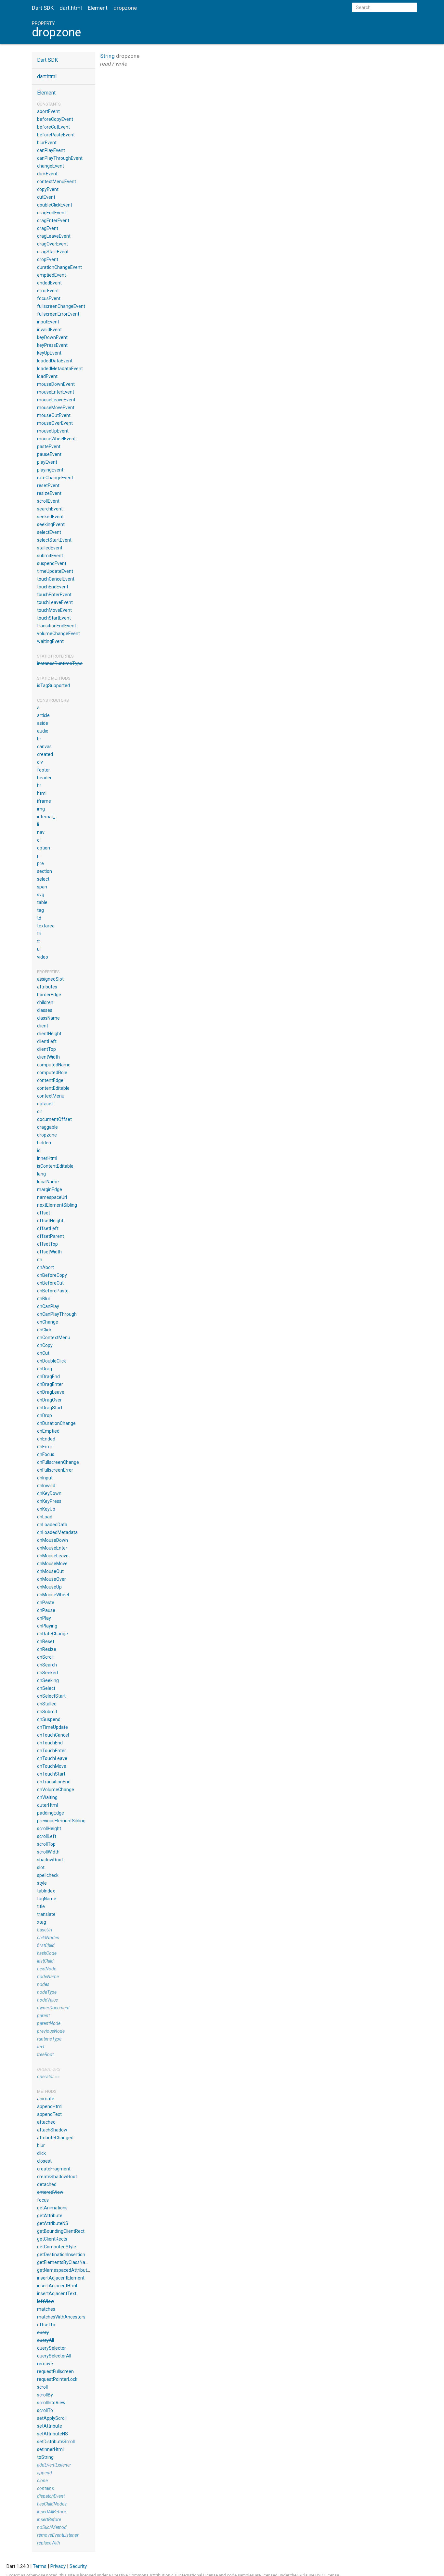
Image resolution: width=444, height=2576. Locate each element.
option (44, 848)
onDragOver (49, 1400)
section (45, 871)
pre (40, 863)
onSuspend (49, 1719)
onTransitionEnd (54, 1782)
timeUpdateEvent (55, 571)
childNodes (48, 1938)
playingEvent (50, 470)
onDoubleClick (52, 1361)
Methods (47, 2091)
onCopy (45, 1345)
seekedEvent (50, 517)
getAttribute (50, 2216)
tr (39, 941)
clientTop (46, 1049)
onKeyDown (49, 1493)
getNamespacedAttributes (65, 2270)
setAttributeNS (52, 2434)
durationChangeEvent (59, 267)
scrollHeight (49, 1828)
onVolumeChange (56, 1790)
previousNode (51, 2031)
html (42, 793)
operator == (48, 2077)
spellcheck (48, 1875)
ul (39, 949)
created (45, 754)
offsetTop (47, 1244)
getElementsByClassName (65, 2262)
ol (39, 840)
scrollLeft (47, 1836)
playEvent (47, 462)
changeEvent (51, 166)
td (39, 918)
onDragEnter (50, 1384)
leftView (46, 2301)
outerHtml (47, 1805)
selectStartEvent (54, 540)
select (43, 879)
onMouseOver (52, 1579)
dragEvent (48, 228)
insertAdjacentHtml (57, 2286)
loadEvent (47, 376)
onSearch (47, 1665)
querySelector (52, 2348)
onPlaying (47, 1626)
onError (45, 1447)
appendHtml (50, 2106)
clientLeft (47, 1041)
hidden (44, 1143)
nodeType (47, 1992)
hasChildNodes (52, 2504)
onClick (44, 1330)
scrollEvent (48, 501)
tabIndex (46, 1891)
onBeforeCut (50, 1283)
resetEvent (48, 485)
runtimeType (49, 2039)
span (42, 887)
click (41, 2153)
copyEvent (48, 189)
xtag (42, 1922)
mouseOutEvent (54, 415)
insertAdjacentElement (61, 2278)
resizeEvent (49, 493)
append (45, 2473)
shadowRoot (50, 1860)
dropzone (47, 1135)
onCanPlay (48, 1306)
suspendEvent (52, 563)
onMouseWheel (53, 1595)
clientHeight (49, 1034)
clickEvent (47, 174)
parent (43, 2016)
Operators (49, 2069)
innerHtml (47, 1158)
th (39, 934)
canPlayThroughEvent (60, 158)
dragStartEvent (53, 252)
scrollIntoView (51, 2403)
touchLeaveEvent (55, 602)
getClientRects (52, 2239)
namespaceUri (52, 1197)
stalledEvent (50, 548)
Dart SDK (43, 8)
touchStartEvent (54, 618)
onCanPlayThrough (57, 1314)
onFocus (46, 1454)
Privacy (58, 2566)
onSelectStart (51, 1696)
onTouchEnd (50, 1743)
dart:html (71, 8)
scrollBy (45, 2395)
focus (43, 2200)
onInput (45, 1478)
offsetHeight (50, 1221)
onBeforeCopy (52, 1275)
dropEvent (48, 259)
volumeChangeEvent (59, 634)
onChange (48, 1322)
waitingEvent (50, 641)
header (44, 778)
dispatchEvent (51, 2496)
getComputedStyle (57, 2247)
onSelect (46, 1688)
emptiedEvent (52, 275)
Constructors (53, 700)
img (41, 809)
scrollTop (46, 1844)
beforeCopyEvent (55, 119)
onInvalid (46, 1486)
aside (43, 723)
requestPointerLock (57, 2379)
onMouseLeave (53, 1556)
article (43, 715)
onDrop (45, 1415)
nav (41, 832)
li (38, 824)
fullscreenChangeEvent (61, 306)
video (43, 957)
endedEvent (49, 283)
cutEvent (46, 197)
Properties (48, 972)
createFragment (54, 2169)
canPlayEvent (51, 150)
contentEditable (53, 1088)
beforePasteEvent (56, 135)
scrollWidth (48, 1852)
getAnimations (52, 2208)
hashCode (47, 1953)
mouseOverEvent (55, 423)
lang (41, 1174)
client (43, 1026)
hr (39, 785)
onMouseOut (50, 1571)
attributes (47, 987)
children (45, 1002)
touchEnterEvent (54, 595)
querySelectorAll (54, 2356)
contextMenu (51, 1096)
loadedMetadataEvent (60, 369)
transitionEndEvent (57, 626)
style (42, 1883)
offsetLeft (48, 1228)
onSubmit (47, 1712)
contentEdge (50, 1080)
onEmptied (48, 1431)
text (41, 2047)
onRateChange (52, 1634)
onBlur (44, 1299)
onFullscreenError (55, 1470)
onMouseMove (52, 1564)
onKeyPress (49, 1501)
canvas (44, 747)
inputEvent (48, 322)
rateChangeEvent (55, 478)
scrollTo (45, 2410)
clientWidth (48, 1057)
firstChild (46, 1945)
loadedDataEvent (55, 361)
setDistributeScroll (56, 2442)
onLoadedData (52, 1525)
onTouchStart (51, 1774)
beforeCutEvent (53, 127)
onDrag (45, 1369)
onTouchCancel (53, 1735)
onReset (46, 1641)
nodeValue (47, 2000)
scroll (42, 2387)
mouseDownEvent (56, 384)
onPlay (44, 1618)
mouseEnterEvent (56, 392)
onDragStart (50, 1408)
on (40, 1260)
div (40, 762)
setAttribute (50, 2426)
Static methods (54, 678)
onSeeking (48, 1680)
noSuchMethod (52, 2527)
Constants (49, 104)
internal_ (46, 817)
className (48, 1018)
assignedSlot (50, 979)
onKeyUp (46, 1509)
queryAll (46, 2340)
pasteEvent (49, 446)
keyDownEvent (52, 337)
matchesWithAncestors (61, 2317)
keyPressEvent (52, 345)
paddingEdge (51, 1813)
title (41, 1906)
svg (41, 895)
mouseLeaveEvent (56, 400)
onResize (47, 1649)
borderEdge (49, 995)
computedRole (52, 1073)
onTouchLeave (52, 1758)
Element (98, 8)
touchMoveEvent (54, 610)
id (39, 1150)
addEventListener (54, 2465)
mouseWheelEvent (56, 439)
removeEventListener (58, 2535)
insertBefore (49, 2519)
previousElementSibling (61, 1821)
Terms (40, 2566)
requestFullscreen (55, 2371)
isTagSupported (53, 685)
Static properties (55, 656)
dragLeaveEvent (54, 236)
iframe (44, 801)
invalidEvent (49, 330)
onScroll (45, 1657)
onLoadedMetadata (57, 1532)
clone (42, 2481)
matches (46, 2309)
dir (40, 1112)
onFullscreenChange (58, 1462)
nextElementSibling (57, 1205)
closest (44, 2161)
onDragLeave (51, 1392)
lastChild (45, 1961)
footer (44, 770)
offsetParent (51, 1236)
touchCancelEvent (56, 579)
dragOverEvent (52, 244)
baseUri (45, 1930)
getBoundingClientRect (61, 2231)
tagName (47, 1899)
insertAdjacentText (57, 2293)
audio (43, 731)
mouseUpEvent (53, 431)
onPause (46, 1610)
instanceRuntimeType (60, 663)
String (107, 56)
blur (41, 2145)
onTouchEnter (52, 1751)
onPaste (46, 1602)
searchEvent (50, 509)
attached (46, 2122)
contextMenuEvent (57, 182)
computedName (54, 1065)
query (43, 2332)
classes (45, 1010)
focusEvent (49, 298)
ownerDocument (53, 2008)
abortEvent (48, 111)
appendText (49, 2114)
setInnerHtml (50, 2449)
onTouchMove (52, 1766)
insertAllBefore (52, 2512)
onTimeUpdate (52, 1727)
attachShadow (52, 2130)
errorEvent (48, 291)
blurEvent (47, 143)
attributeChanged (55, 2138)
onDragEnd (48, 1376)
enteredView (50, 2192)
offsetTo (46, 2325)
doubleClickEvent (55, 205)
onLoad (45, 1517)
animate (46, 2099)
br (39, 739)
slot (41, 1867)
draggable (47, 1127)
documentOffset (54, 1119)
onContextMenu (54, 1338)
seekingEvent (51, 524)
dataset (45, 1104)
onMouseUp (49, 1587)
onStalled (47, 1704)
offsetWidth (49, 1252)
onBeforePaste (53, 1291)
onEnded (46, 1439)
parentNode (49, 2023)
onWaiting (47, 1797)
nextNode (47, 1969)
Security (78, 2566)
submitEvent (50, 556)
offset (44, 1213)
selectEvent (49, 532)
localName (48, 1182)
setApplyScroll (52, 2418)
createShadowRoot (57, 2177)
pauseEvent (49, 454)
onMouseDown (52, 1540)
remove (45, 2364)
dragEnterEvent (53, 220)
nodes (43, 1984)
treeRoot (45, 2055)
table (42, 902)
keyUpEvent (49, 353)
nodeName (48, 1977)
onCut (43, 1353)
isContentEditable (55, 1166)
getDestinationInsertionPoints (68, 2255)
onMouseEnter (52, 1548)
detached (47, 2184)
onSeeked (47, 1673)
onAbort (46, 1267)
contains (46, 2488)
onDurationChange (56, 1423)
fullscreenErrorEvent (58, 314)
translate (46, 1914)
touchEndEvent (53, 587)
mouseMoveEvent (56, 408)
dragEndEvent (52, 213)
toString (45, 2457)
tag (40, 910)
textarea (46, 926)
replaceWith (48, 2543)
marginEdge (50, 1189)
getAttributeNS (53, 2223)
